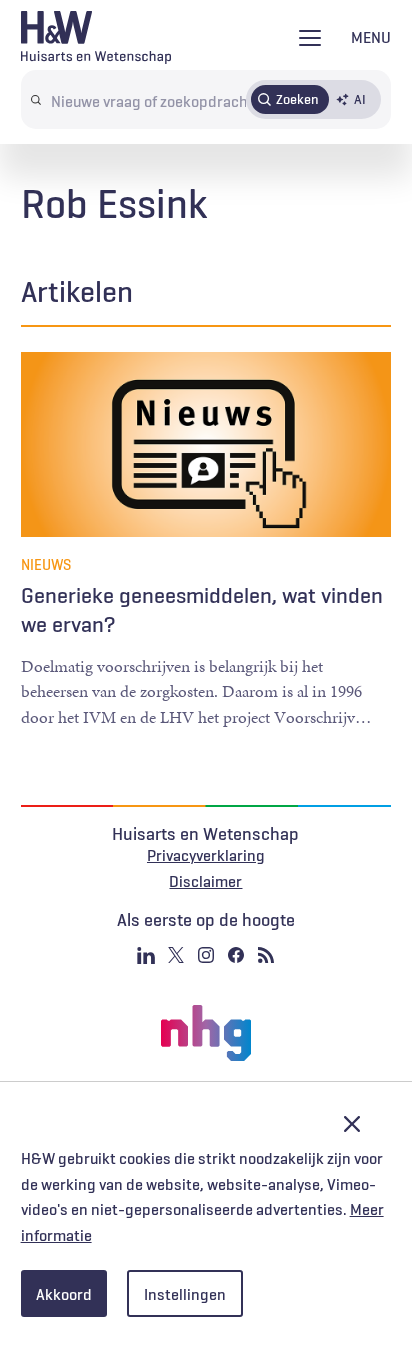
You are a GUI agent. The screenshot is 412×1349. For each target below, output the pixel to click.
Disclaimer (205, 881)
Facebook (236, 955)
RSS (266, 955)
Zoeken (297, 99)
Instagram (206, 955)
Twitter (176, 955)
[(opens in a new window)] (206, 1033)
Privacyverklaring (206, 855)
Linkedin (146, 955)
